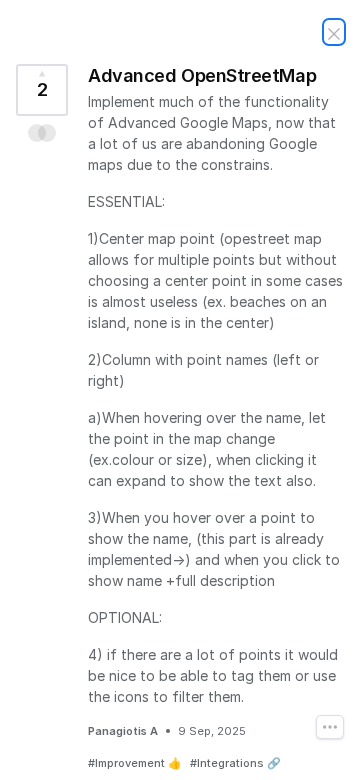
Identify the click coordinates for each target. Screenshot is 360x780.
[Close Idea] (334, 32)
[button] (42, 133)
